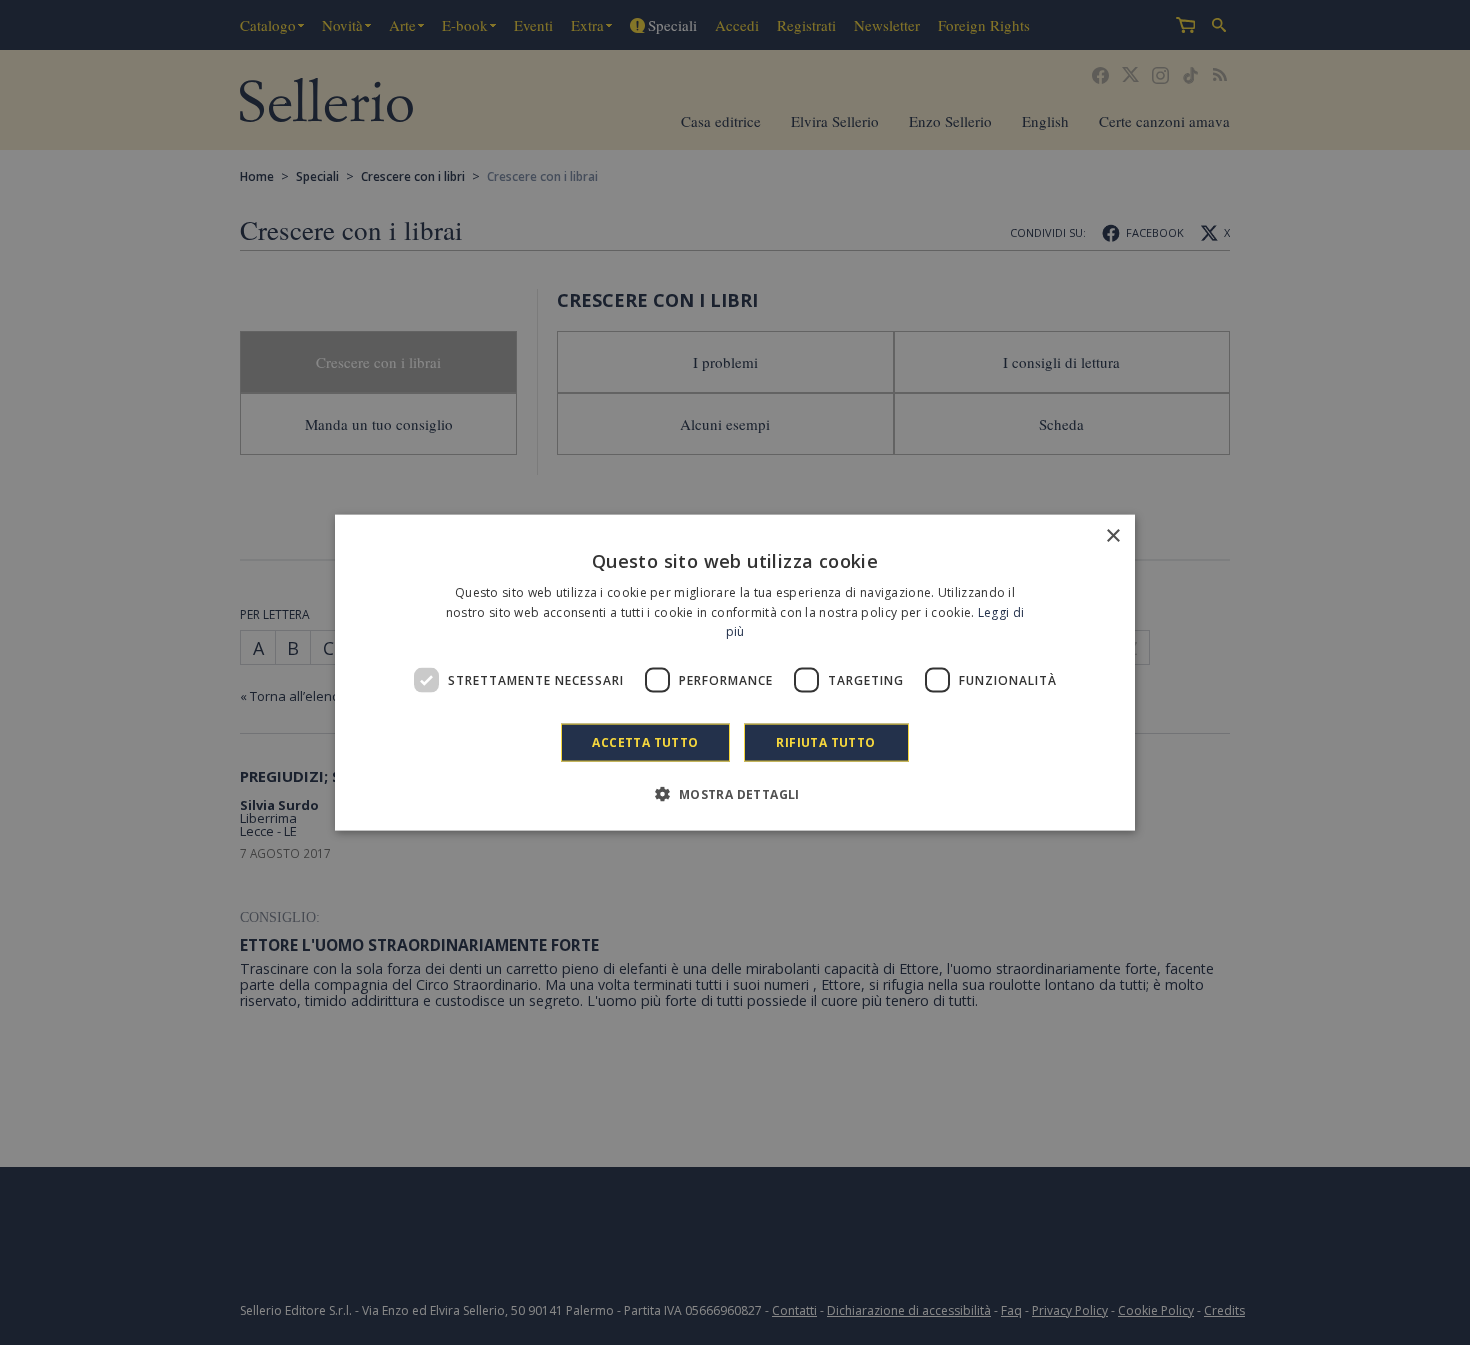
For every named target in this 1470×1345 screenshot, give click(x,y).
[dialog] (735, 672)
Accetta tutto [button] (645, 742)
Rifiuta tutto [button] (825, 742)
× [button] (1112, 535)
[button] (734, 794)
